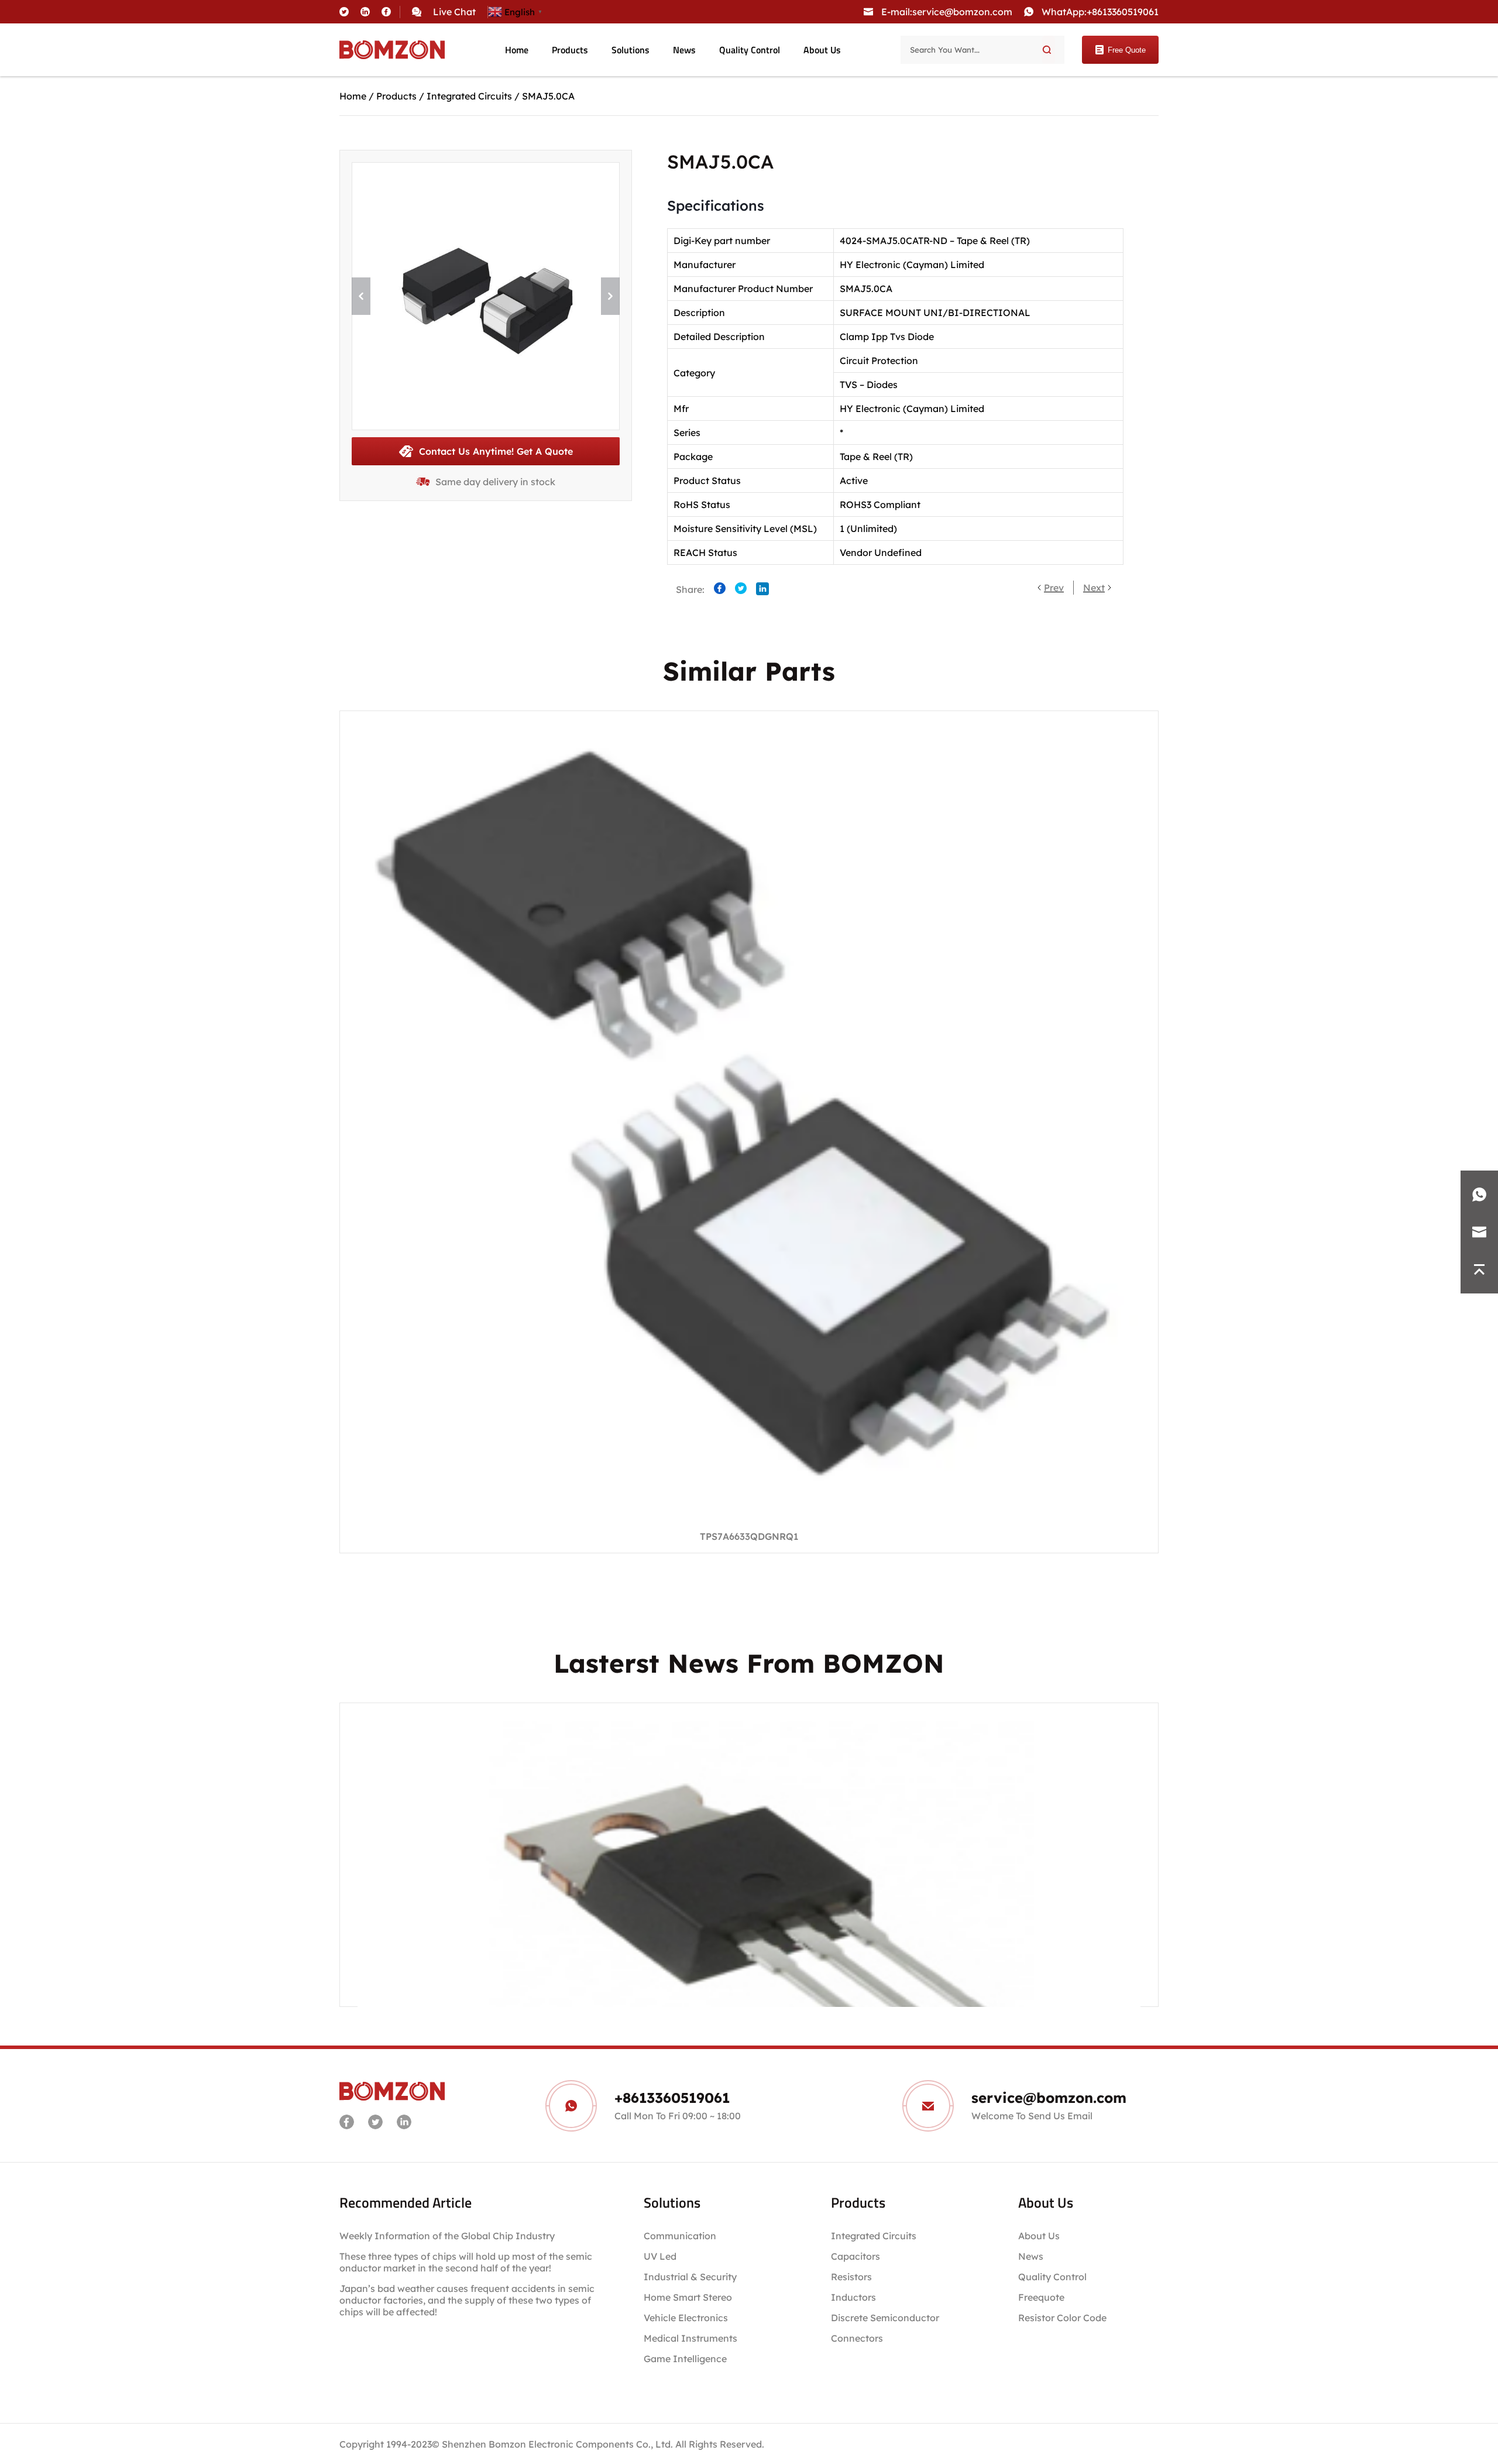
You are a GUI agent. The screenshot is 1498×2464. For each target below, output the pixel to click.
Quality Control (750, 50)
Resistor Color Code (1062, 2318)
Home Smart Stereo (689, 2297)
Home (517, 50)
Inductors (853, 2297)
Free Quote (1127, 50)
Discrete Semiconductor (885, 2318)
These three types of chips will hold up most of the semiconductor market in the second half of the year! (466, 2262)
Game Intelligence (685, 2359)
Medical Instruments (690, 2338)
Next (1094, 588)
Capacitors (855, 2256)
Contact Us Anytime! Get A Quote (496, 451)
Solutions (631, 50)
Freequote (1041, 2297)
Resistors (851, 2277)
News (684, 50)
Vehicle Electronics (686, 2318)
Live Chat (454, 12)
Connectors (857, 2338)
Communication (680, 2236)
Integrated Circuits (469, 96)
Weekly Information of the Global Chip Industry (447, 2236)
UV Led (660, 2256)
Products (570, 50)
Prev (1054, 588)
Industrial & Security (690, 2277)
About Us (822, 50)
